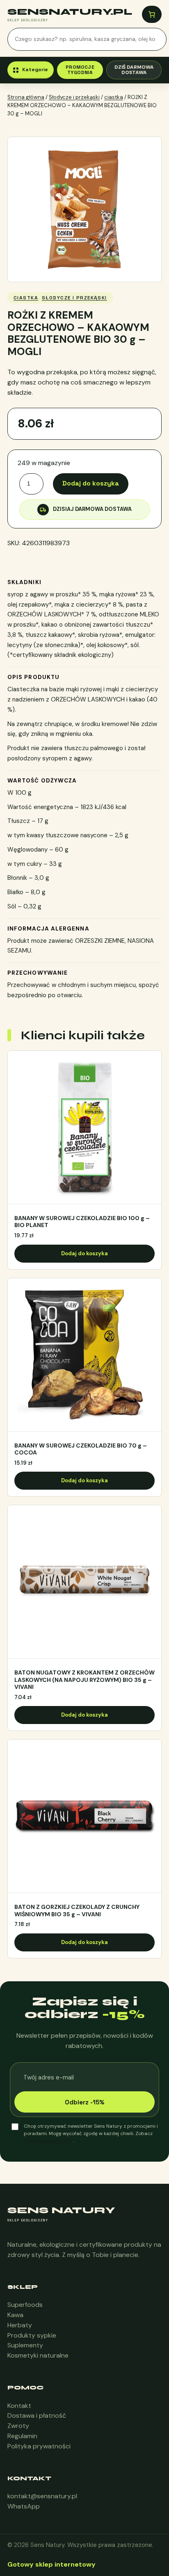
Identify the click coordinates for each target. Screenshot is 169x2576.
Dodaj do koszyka (91, 483)
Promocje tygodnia (80, 70)
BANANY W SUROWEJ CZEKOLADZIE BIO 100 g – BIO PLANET (82, 1222)
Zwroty (18, 2426)
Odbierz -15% (84, 2102)
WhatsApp (24, 2506)
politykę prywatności (48, 2140)
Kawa (15, 2315)
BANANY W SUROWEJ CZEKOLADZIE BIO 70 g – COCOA (81, 1449)
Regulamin (22, 2436)
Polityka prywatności (39, 2446)
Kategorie (35, 70)
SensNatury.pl (70, 12)
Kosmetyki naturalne (38, 2355)
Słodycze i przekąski (74, 97)
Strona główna (26, 97)
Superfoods (25, 2305)
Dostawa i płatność (37, 2415)
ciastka (114, 97)
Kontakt (19, 2406)
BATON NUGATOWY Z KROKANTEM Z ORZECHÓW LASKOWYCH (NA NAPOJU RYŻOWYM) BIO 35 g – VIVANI (84, 1680)
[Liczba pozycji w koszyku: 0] (152, 14)
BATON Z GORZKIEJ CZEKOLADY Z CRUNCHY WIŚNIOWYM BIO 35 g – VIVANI (77, 1911)
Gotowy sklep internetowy (51, 2564)
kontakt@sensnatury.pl (42, 2496)
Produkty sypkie (32, 2335)
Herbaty (20, 2325)
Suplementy (25, 2345)
